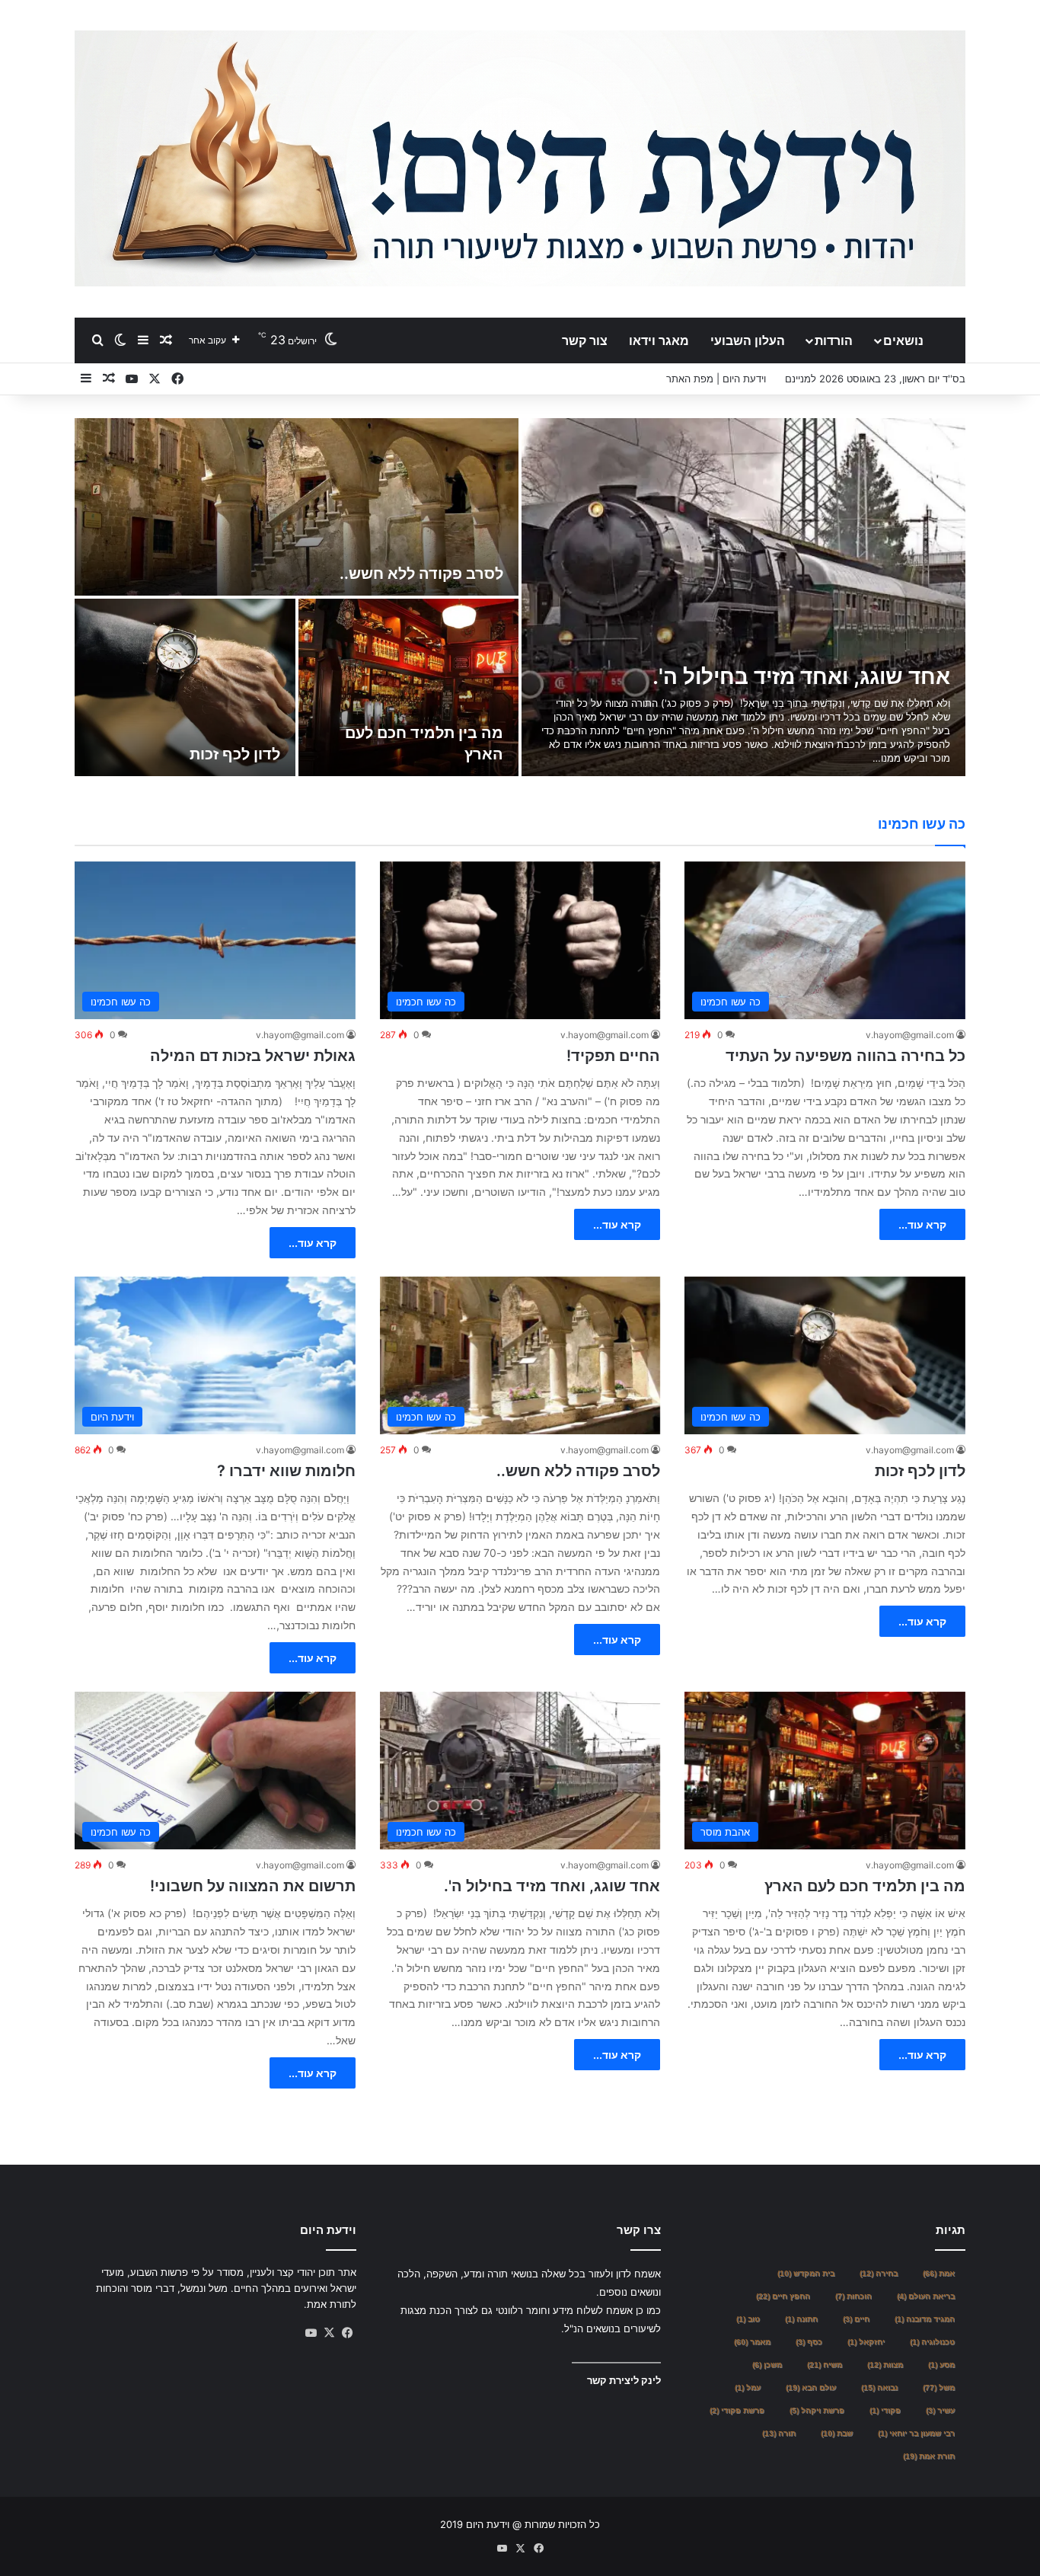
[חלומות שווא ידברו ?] (185, 687)
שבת (837, 2433)
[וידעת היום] (520, 158)
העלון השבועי (748, 340)
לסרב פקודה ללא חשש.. (578, 1471)
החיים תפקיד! (885, 676)
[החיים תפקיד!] (743, 597)
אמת (939, 2273)
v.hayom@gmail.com (910, 1035)
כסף (809, 2342)
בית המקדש (806, 2273)
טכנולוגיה (932, 2342)
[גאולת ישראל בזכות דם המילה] (409, 687)
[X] (329, 2333)
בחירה (879, 2273)
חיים (856, 2319)
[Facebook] (347, 2333)
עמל (748, 2387)
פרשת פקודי (737, 2410)
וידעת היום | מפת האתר (716, 379)
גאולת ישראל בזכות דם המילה (253, 1056)
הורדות (834, 340)
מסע (941, 2365)
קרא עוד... (922, 1224)
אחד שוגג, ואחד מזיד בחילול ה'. (552, 1886)
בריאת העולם (926, 2296)
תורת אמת (929, 2456)
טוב (748, 2319)
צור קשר (585, 340)
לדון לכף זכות (920, 1471)
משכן (767, 2365)
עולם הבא (811, 2387)
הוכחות (853, 2296)
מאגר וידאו (659, 340)
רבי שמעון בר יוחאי (916, 2433)
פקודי (885, 2410)
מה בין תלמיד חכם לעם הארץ (865, 1886)
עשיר (940, 2410)
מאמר (752, 2342)
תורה (779, 2433)
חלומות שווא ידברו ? (211, 754)
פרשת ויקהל (817, 2410)
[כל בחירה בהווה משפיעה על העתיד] (297, 507)
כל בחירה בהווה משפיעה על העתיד (383, 574)
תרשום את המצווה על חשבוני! (253, 1886)
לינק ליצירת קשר (624, 2380)
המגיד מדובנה (925, 2319)
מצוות (885, 2365)
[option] (520, 597)
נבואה (879, 2387)
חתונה (801, 2319)
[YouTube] (311, 2333)
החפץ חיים (783, 2296)
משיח (825, 2365)
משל (939, 2387)
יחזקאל (866, 2342)
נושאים (903, 340)
